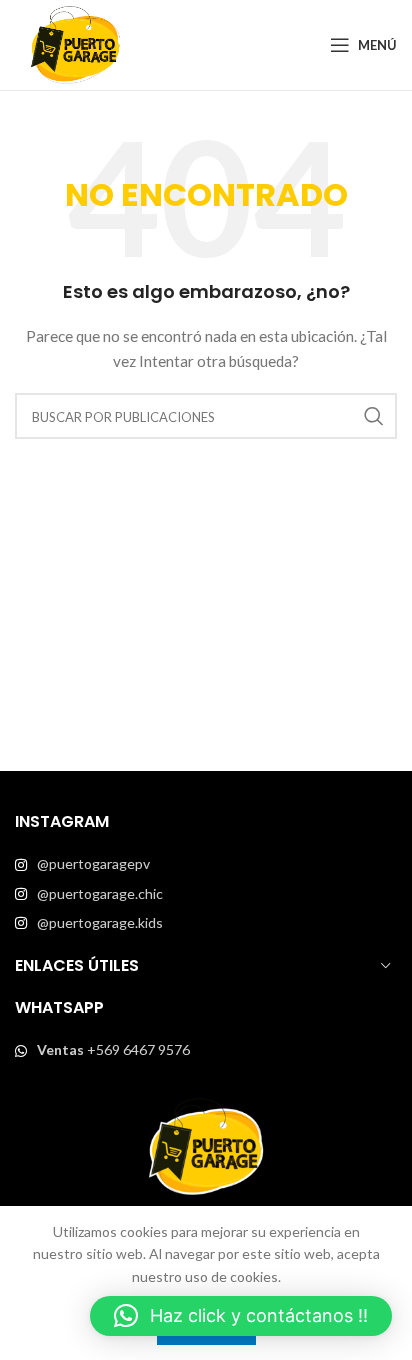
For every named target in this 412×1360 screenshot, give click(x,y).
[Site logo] (75, 43)
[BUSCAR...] (374, 416)
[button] (241, 1316)
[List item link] (206, 864)
